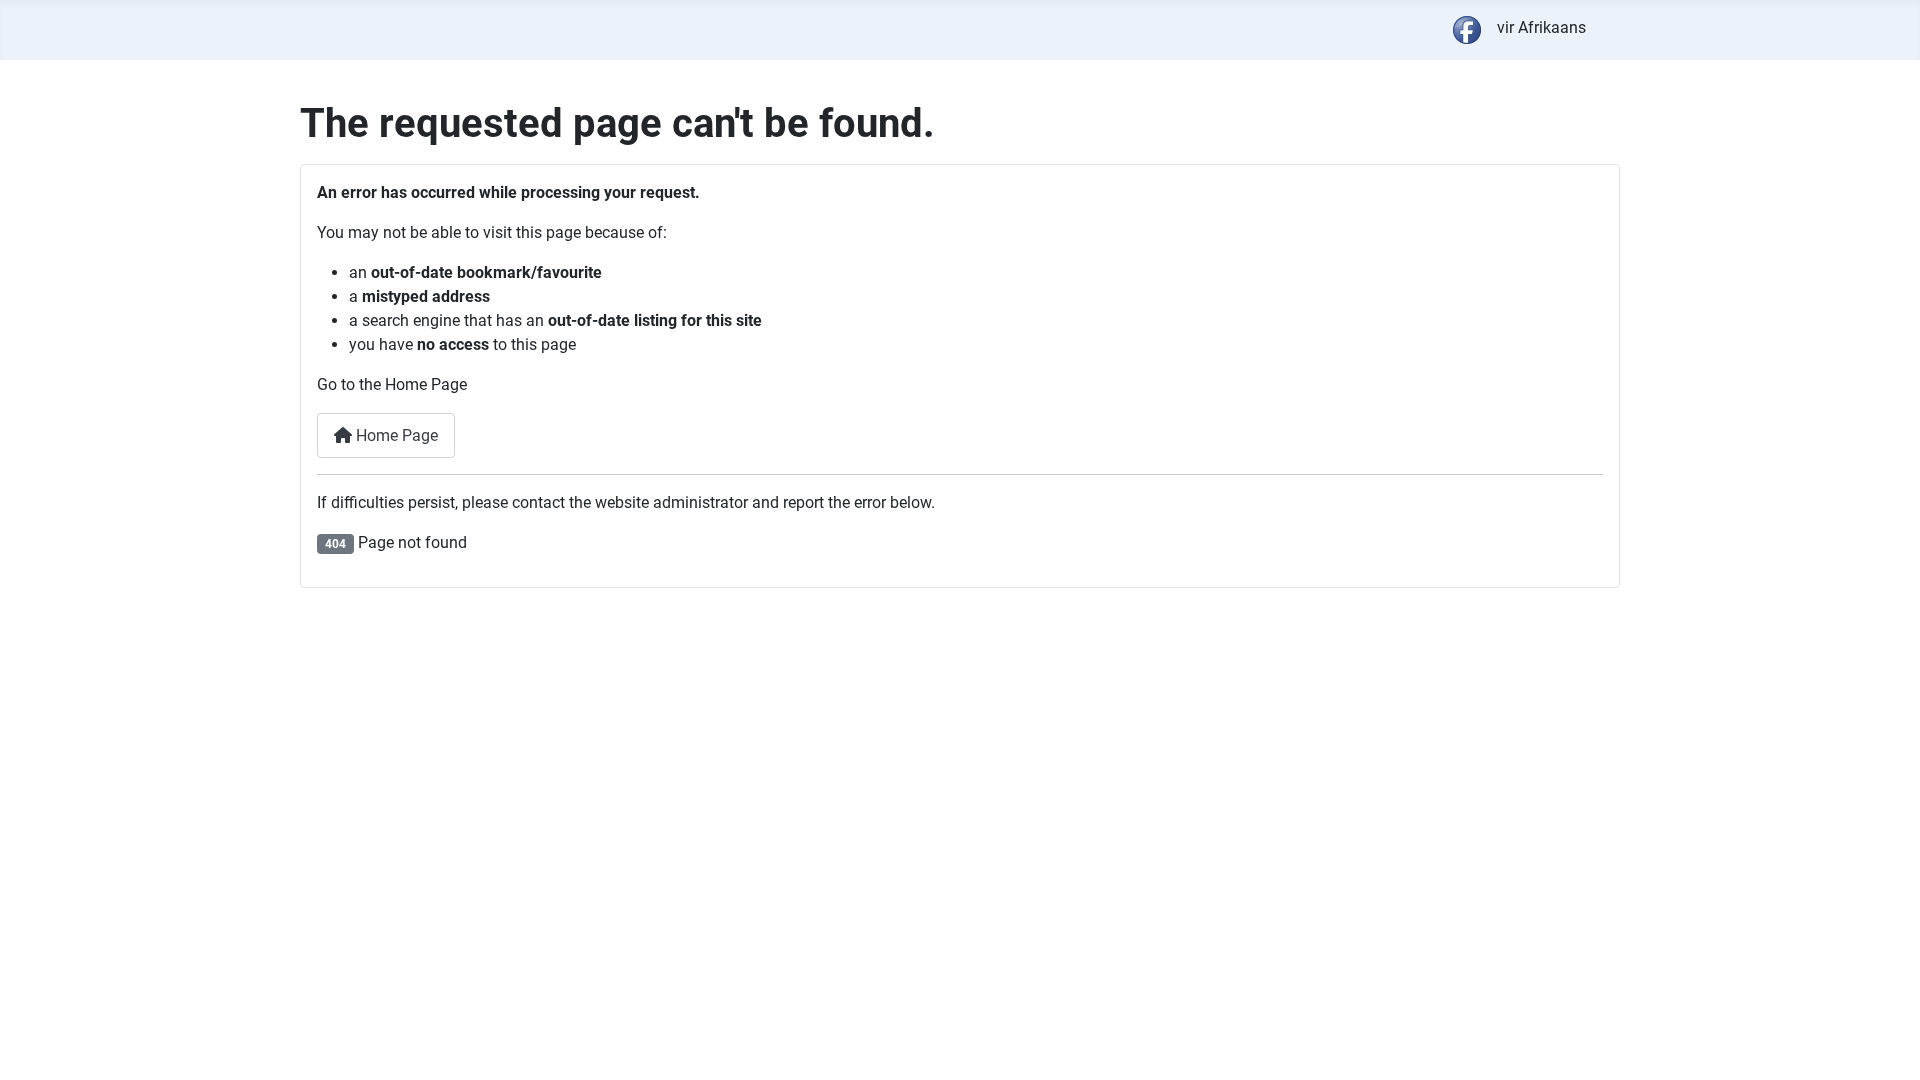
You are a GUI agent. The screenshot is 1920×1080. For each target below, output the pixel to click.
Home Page (395, 435)
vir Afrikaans (1541, 27)
